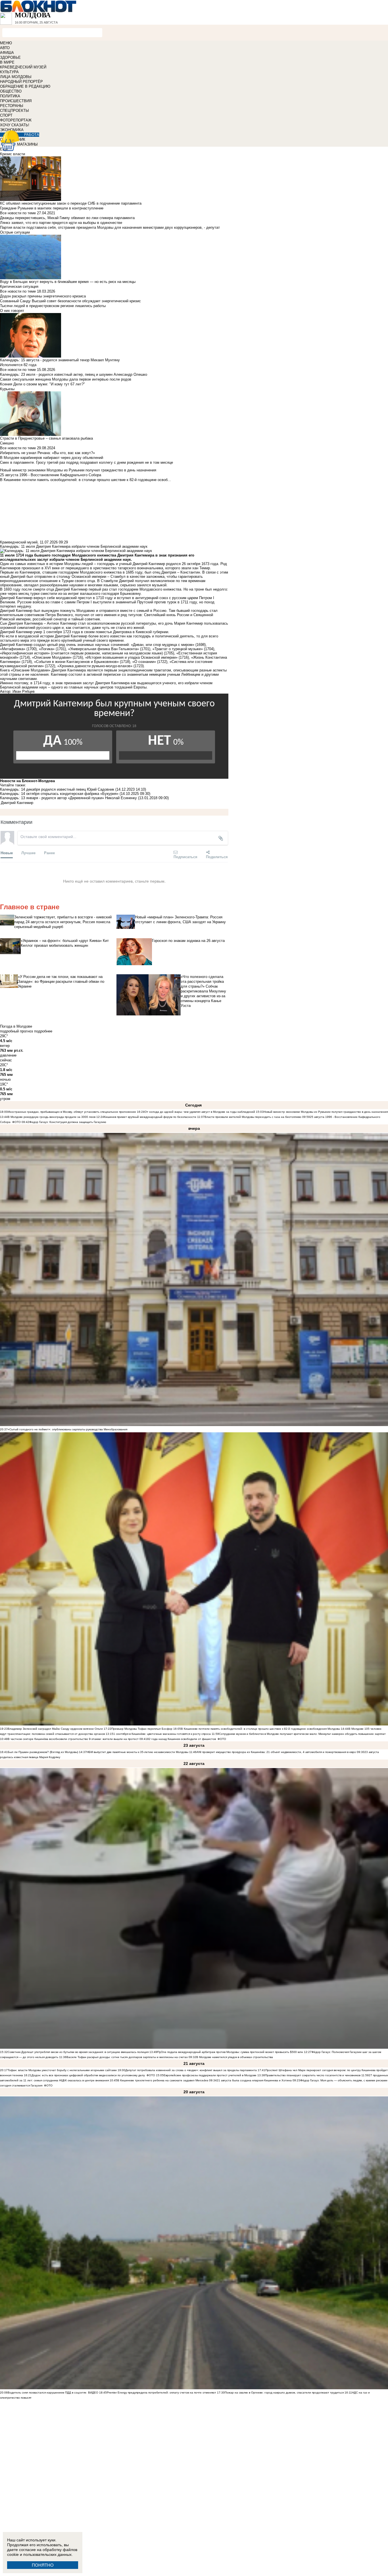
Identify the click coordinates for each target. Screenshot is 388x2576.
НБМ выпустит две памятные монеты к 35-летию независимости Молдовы (137, 1752)
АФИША (7, 53)
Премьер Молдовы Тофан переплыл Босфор (142, 1729)
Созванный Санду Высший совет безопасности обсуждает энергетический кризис (70, 301)
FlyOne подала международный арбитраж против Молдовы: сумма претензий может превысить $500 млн (230, 2052)
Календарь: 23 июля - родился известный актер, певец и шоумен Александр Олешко (74, 374)
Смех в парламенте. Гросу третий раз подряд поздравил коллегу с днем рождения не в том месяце (86, 462)
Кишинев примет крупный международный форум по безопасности (150, 1117)
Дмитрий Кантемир (17, 803)
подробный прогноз (16, 1031)
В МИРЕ (7, 62)
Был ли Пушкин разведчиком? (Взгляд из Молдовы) (43, 1752)
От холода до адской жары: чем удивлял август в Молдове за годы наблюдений (200, 1112)
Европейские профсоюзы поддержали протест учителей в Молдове (210, 2075)
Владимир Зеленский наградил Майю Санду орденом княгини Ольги (55, 1729)
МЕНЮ (6, 43)
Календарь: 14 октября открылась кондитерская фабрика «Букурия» (59, 794)
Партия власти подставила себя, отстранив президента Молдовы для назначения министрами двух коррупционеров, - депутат (110, 227)
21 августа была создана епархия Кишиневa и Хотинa (254, 2080)
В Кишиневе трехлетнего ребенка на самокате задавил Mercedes (163, 2080)
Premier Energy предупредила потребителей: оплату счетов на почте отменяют (161, 2393)
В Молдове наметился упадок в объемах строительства (235, 2057)
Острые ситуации (15, 232)
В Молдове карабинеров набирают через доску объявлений (52, 458)
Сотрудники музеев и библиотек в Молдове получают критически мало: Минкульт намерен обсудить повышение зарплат (302, 1734)
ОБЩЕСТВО (11, 91)
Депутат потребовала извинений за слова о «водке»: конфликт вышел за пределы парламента (191, 2070)
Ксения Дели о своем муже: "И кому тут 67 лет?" (42, 384)
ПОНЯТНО (43, 2565)
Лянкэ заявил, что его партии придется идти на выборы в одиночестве (61, 223)
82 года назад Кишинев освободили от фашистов (182, 1739)
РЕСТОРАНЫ (12, 106)
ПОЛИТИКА (10, 96)
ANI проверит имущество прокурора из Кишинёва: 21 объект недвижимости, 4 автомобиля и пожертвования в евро (276, 1752)
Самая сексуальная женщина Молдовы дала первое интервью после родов (66, 379)
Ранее (49, 853)
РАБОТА (32, 135)
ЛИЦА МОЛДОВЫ (16, 77)
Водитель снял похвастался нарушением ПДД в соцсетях (47, 2393)
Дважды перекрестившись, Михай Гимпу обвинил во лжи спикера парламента (67, 218)
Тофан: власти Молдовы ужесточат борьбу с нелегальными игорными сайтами (62, 2070)
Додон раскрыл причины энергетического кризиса (43, 296)
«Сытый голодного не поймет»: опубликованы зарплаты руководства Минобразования (67, 1429)
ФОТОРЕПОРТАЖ (16, 120)
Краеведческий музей (19, 542)
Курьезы (7, 389)
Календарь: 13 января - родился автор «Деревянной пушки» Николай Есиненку (68, 798)
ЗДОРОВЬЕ (10, 57)
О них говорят (12, 311)
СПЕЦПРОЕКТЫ (14, 111)
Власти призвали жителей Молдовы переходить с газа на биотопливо (253, 1117)
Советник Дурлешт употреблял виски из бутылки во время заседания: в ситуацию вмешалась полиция (78, 2052)
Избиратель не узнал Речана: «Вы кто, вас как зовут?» (47, 453)
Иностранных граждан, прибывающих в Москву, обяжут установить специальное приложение (72, 1112)
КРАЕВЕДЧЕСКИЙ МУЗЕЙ (23, 67)
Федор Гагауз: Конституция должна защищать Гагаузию (68, 1122)
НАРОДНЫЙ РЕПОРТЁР (21, 82)
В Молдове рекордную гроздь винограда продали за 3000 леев (52, 1117)
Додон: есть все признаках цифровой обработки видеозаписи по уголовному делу (89, 2075)
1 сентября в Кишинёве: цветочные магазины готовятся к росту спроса (162, 1734)
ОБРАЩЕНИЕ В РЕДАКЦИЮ (25, 86)
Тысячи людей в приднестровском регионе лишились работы (53, 306)
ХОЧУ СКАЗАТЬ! (15, 125)
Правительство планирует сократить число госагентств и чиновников (313, 2075)
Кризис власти (12, 154)
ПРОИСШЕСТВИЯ (16, 101)
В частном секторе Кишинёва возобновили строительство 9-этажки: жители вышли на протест (73, 1739)
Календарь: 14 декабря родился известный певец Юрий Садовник (57, 789)
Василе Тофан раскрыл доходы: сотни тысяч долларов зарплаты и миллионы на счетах (127, 2057)
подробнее (43, 1031)
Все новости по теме (18, 213)
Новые (7, 853)
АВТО (5, 48)
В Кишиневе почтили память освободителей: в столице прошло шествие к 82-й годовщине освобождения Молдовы (260, 1729)
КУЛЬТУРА (9, 72)
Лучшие (28, 853)
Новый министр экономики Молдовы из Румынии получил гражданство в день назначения (326, 1112)
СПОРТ (6, 115)
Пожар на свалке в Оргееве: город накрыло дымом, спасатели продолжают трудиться (284, 2393)
